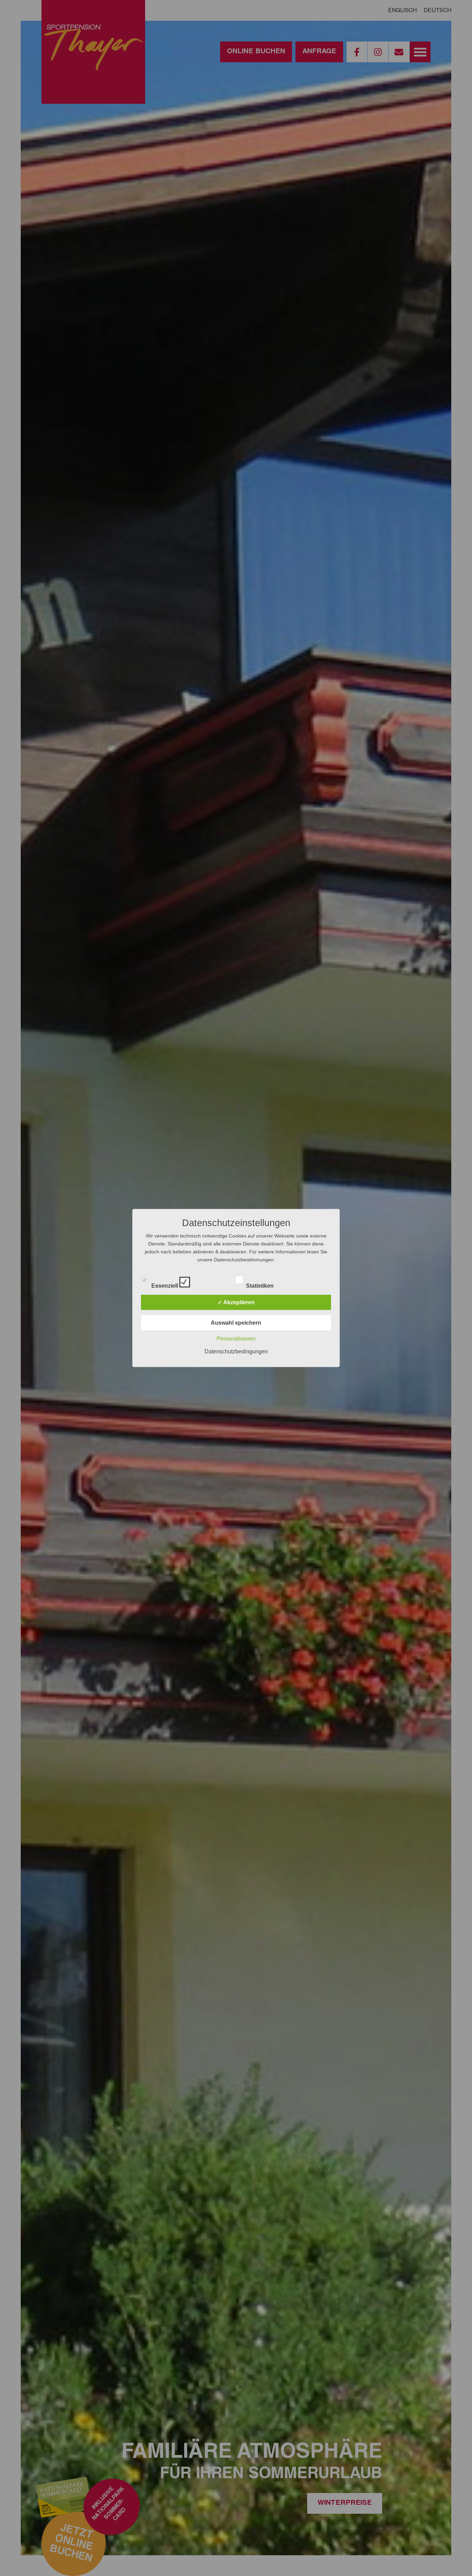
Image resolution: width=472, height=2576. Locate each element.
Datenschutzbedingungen (236, 1351)
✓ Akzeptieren (236, 1302)
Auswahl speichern (236, 1323)
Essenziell (165, 1284)
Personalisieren (236, 1339)
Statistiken (261, 1284)
